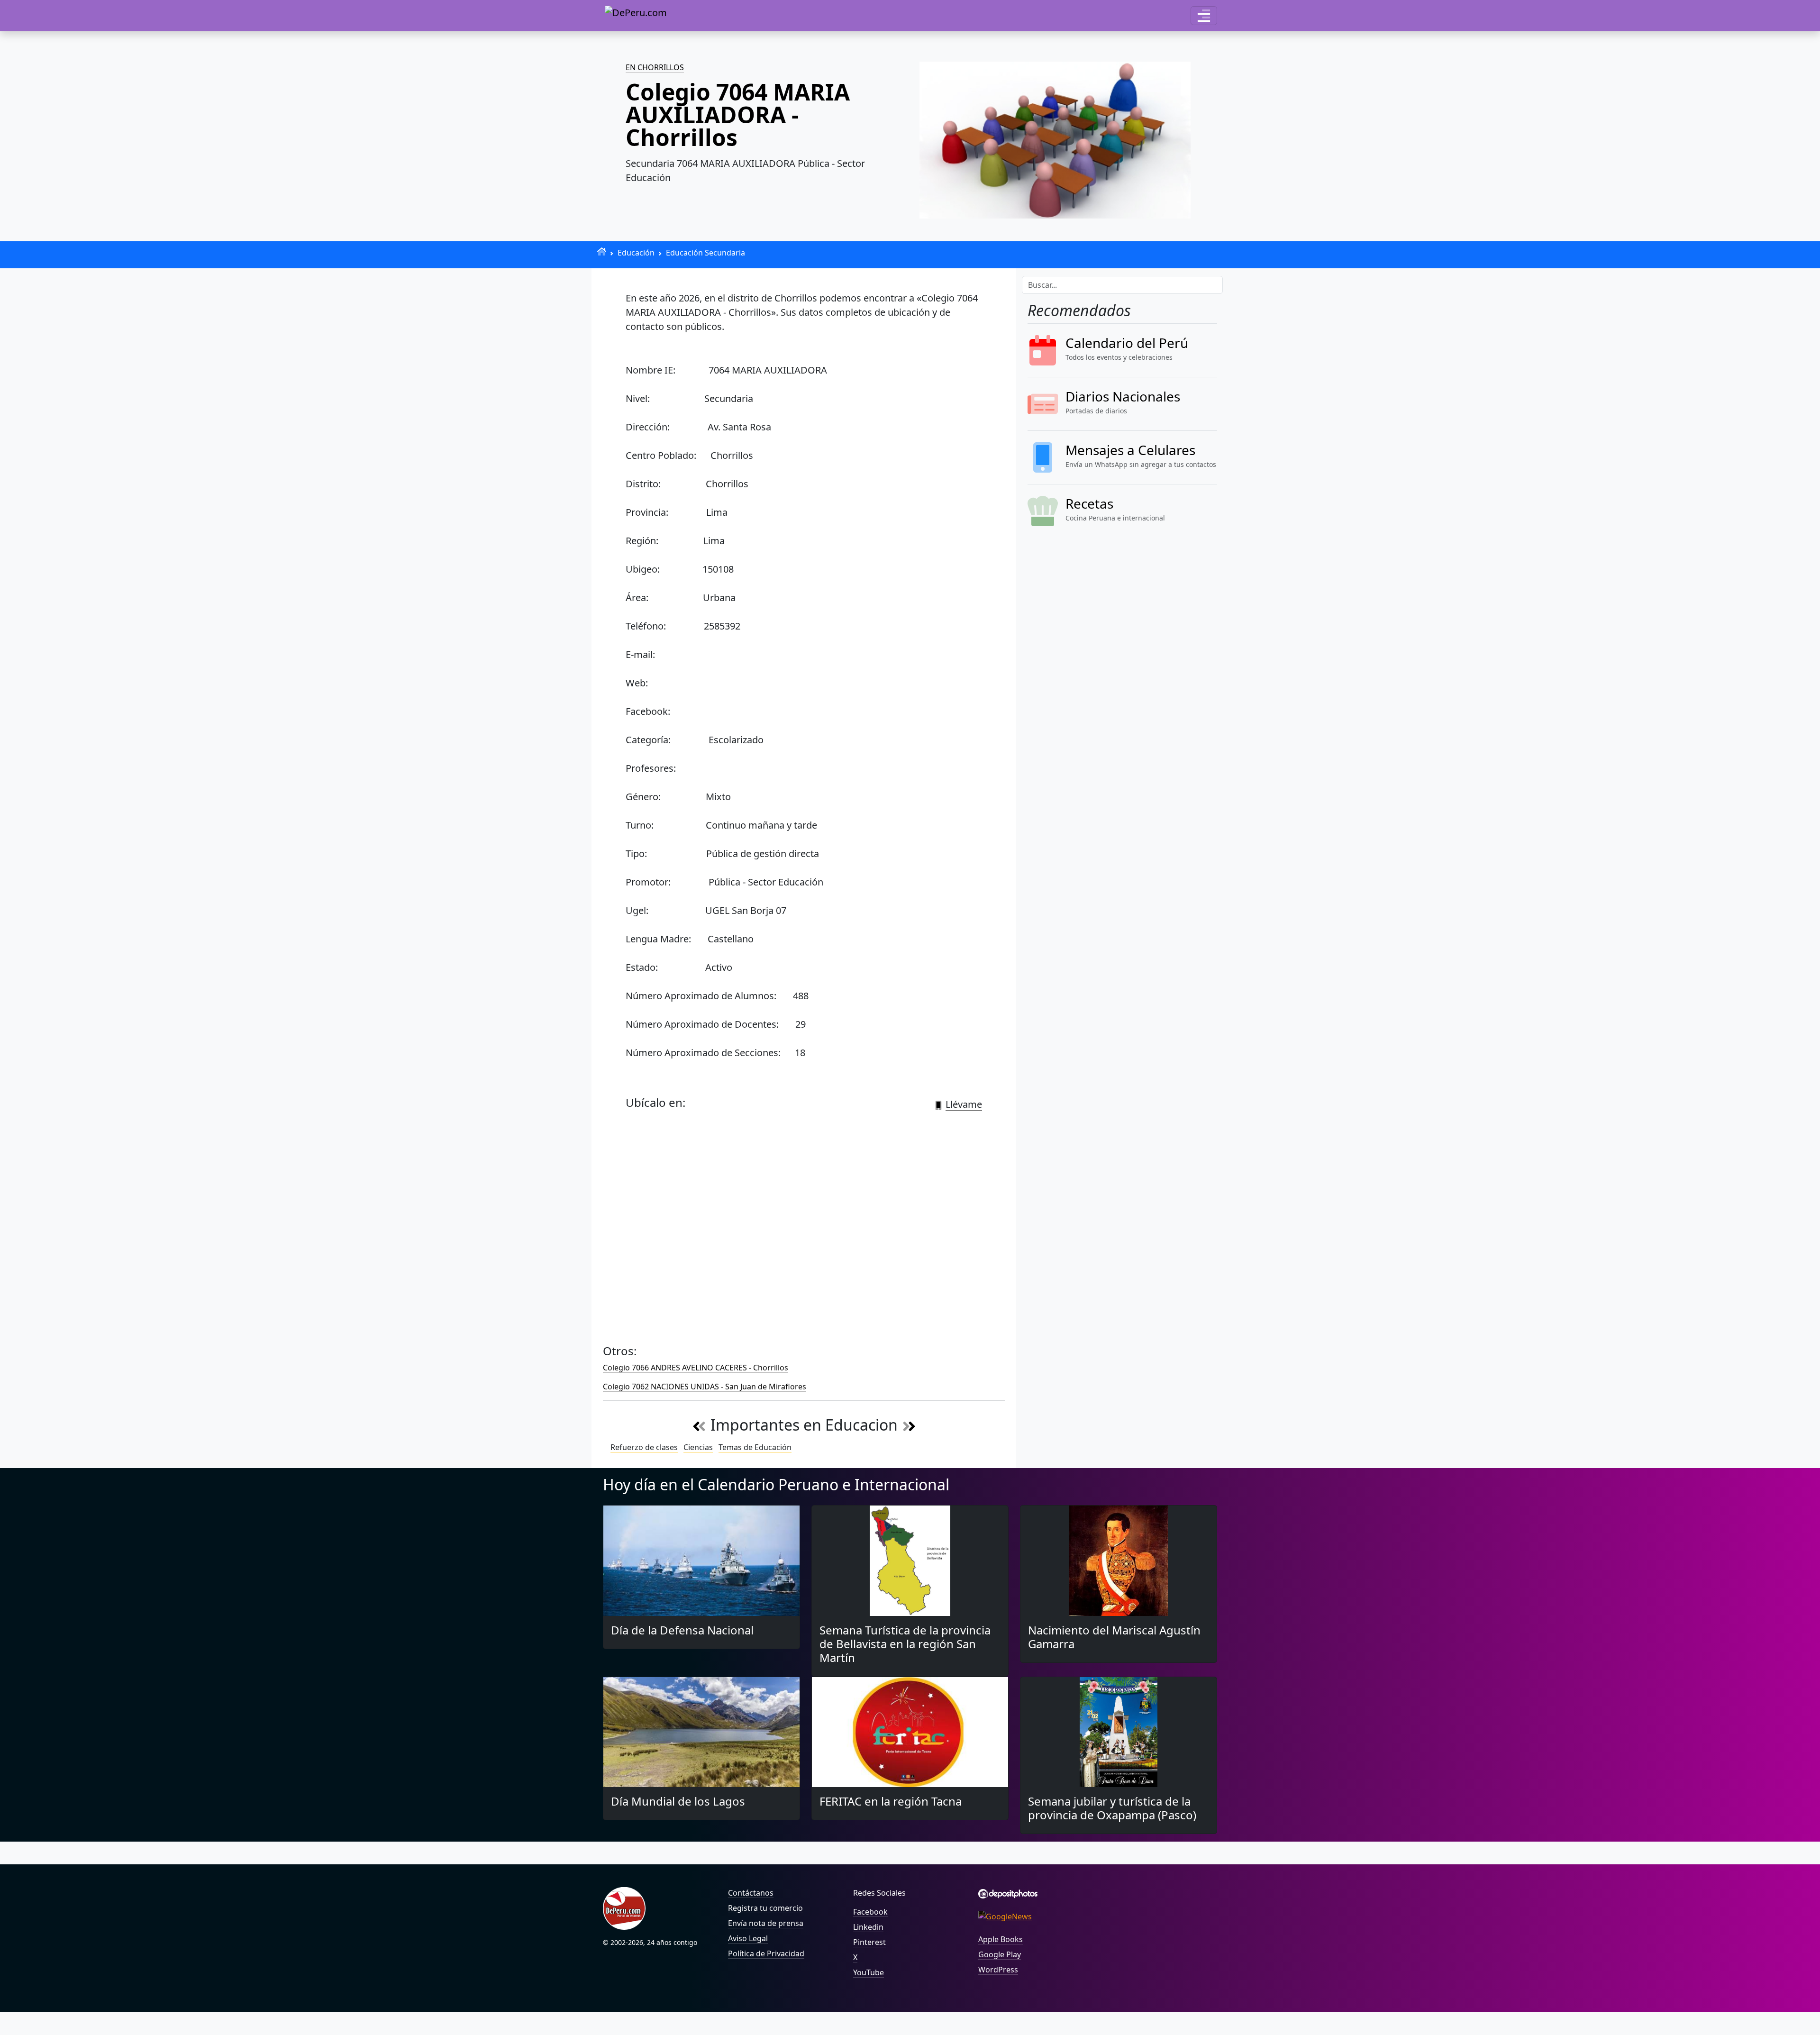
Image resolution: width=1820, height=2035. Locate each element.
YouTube (869, 1972)
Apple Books (1001, 1939)
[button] (1204, 16)
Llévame (964, 1104)
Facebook (870, 1912)
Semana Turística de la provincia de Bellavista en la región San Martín (905, 1644)
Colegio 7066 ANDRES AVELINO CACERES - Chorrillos (696, 1368)
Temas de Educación (755, 1447)
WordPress (998, 1970)
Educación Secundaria (705, 253)
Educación (636, 253)
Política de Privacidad (766, 1953)
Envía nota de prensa (766, 1923)
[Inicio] (602, 251)
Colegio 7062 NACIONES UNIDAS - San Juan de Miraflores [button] (705, 1387)
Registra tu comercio (765, 1908)
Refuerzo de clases (644, 1447)
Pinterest (869, 1942)
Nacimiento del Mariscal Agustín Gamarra (1114, 1637)
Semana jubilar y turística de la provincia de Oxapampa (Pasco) (1112, 1808)
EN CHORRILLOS (655, 67)
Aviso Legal (748, 1938)
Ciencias (698, 1447)
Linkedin (868, 1927)
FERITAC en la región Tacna (891, 1801)
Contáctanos (751, 1893)
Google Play (1000, 1954)
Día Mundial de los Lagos (678, 1801)
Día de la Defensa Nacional (682, 1630)
